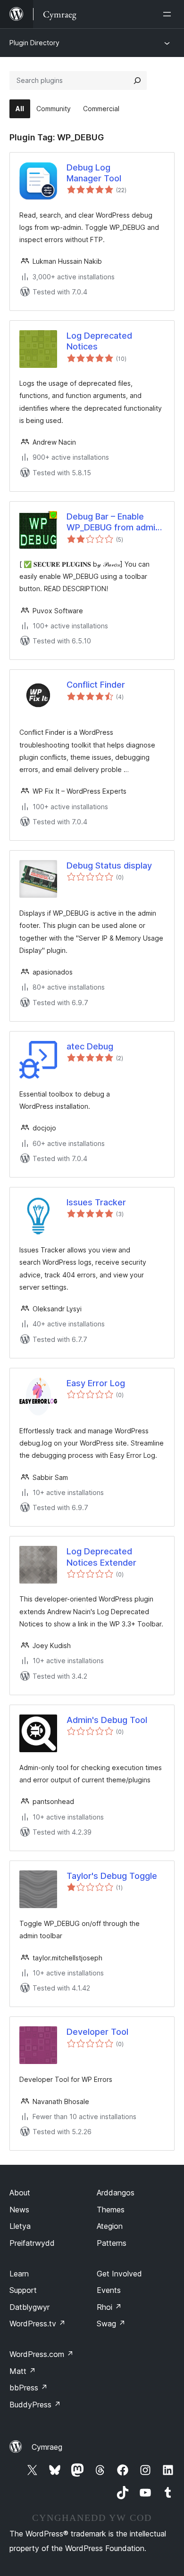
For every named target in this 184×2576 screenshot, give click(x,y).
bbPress (29, 2388)
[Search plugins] (137, 81)
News (19, 2210)
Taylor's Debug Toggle (112, 1876)
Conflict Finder (96, 685)
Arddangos (116, 2193)
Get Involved (119, 2274)
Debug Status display (109, 865)
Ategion (110, 2226)
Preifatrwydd (32, 2243)
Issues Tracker (96, 1202)
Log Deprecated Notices (99, 341)
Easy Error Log (96, 1383)
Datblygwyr (29, 2307)
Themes (111, 2210)
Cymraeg (47, 2447)
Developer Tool (97, 2032)
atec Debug (90, 1046)
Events (109, 2290)
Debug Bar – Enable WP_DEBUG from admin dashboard (113, 522)
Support (23, 2290)
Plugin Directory (34, 43)
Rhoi (109, 2307)
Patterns (112, 2243)
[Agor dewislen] (169, 14)
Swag (111, 2324)
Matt (23, 2371)
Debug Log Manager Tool (94, 173)
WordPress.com (42, 2354)
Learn (19, 2274)
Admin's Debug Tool (107, 1720)
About (20, 2193)
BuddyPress (35, 2405)
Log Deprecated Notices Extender (101, 1557)
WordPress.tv (38, 2324)
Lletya (20, 2226)
